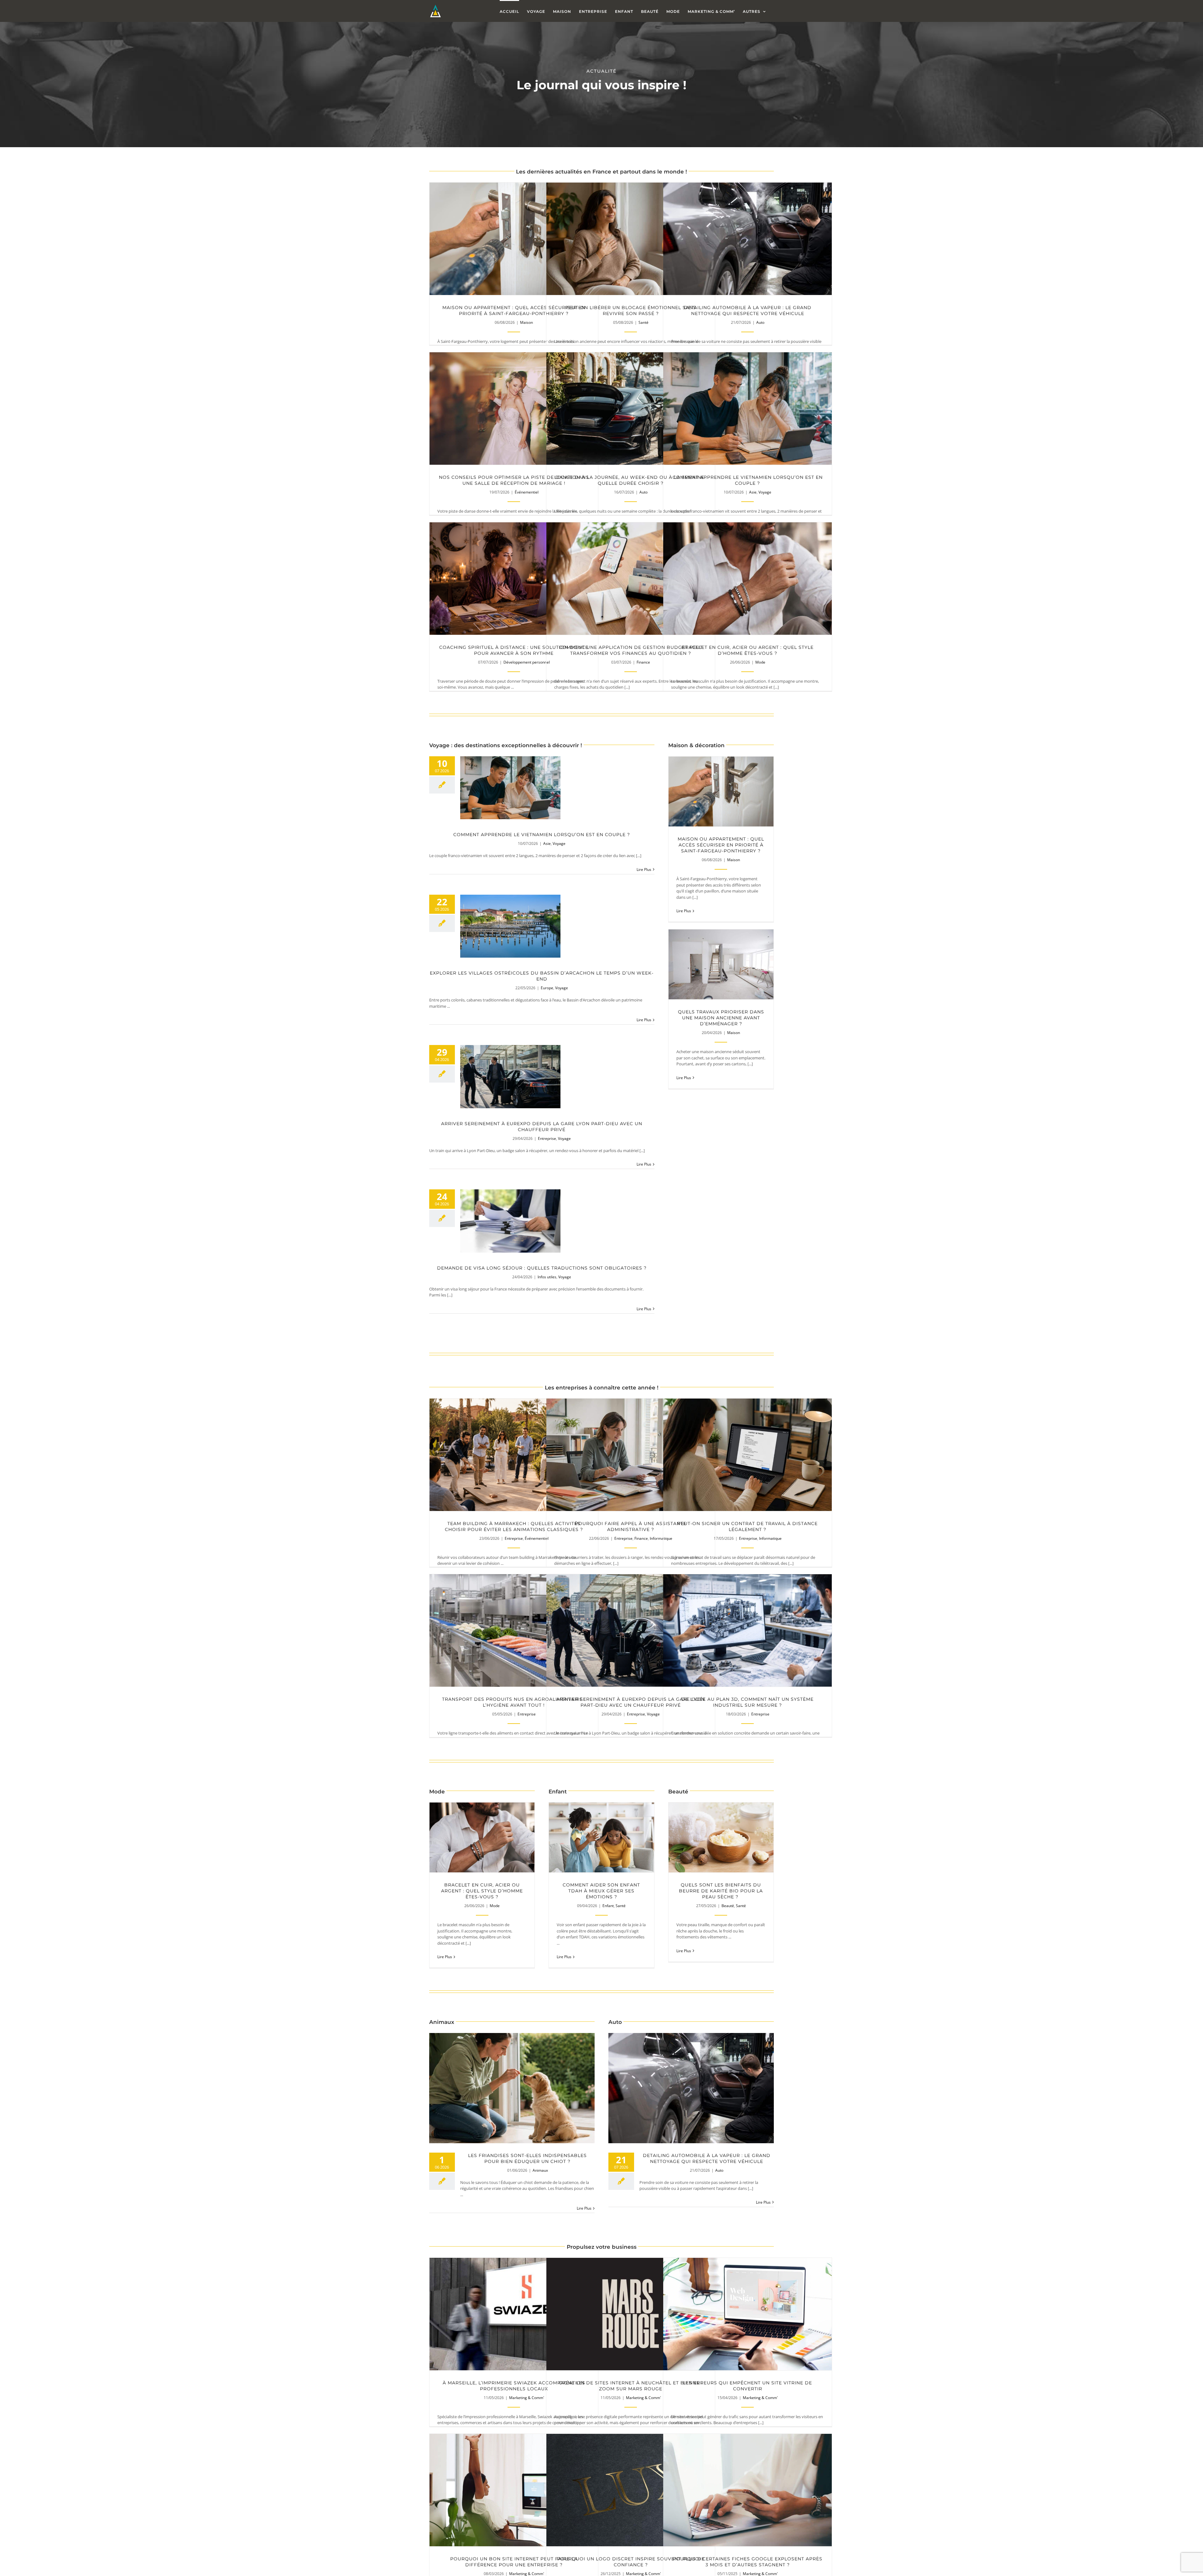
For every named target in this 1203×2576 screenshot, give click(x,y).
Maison (526, 322)
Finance (643, 662)
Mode (760, 662)
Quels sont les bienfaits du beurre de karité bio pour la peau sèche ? (721, 1837)
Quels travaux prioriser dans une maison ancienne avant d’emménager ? (721, 964)
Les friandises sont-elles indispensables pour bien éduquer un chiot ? (512, 2088)
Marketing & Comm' (527, 2398)
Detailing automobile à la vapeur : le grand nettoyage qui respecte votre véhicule (748, 239)
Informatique (770, 1538)
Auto (760, 322)
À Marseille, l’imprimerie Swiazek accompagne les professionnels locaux (514, 2314)
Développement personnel (527, 662)
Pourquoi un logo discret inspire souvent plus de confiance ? (631, 2490)
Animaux (540, 2170)
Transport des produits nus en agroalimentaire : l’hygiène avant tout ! (514, 1630)
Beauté (728, 1906)
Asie (753, 492)
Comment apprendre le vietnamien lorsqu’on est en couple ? (748, 409)
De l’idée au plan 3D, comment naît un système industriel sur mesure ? (748, 1630)
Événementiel (527, 492)
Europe (547, 988)
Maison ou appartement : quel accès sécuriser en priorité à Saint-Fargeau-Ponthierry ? (514, 239)
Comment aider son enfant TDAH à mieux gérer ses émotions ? (602, 1837)
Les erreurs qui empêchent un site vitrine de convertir (748, 2314)
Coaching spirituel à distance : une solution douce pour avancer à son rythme (514, 579)
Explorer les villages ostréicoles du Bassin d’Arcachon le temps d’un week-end (510, 926)
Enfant (608, 1906)
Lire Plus (644, 869)
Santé (643, 322)
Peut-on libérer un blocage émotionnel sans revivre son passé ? (631, 239)
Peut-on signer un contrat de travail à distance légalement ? (748, 1455)
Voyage (765, 492)
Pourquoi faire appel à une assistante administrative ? (631, 1455)
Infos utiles (547, 1277)
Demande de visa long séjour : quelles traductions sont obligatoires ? (510, 1221)
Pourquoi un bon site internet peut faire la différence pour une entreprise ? (514, 2490)
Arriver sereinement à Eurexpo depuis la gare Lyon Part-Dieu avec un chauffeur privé (510, 1077)
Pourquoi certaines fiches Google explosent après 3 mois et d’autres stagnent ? (748, 2490)
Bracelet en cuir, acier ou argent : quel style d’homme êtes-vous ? (748, 579)
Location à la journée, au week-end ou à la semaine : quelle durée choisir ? (631, 409)
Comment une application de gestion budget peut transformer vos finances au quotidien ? (631, 579)
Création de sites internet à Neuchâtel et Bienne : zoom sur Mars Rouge (631, 2314)
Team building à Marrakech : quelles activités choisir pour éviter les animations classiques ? (514, 1455)
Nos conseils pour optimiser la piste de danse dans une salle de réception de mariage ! (514, 409)
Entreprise (547, 1138)
